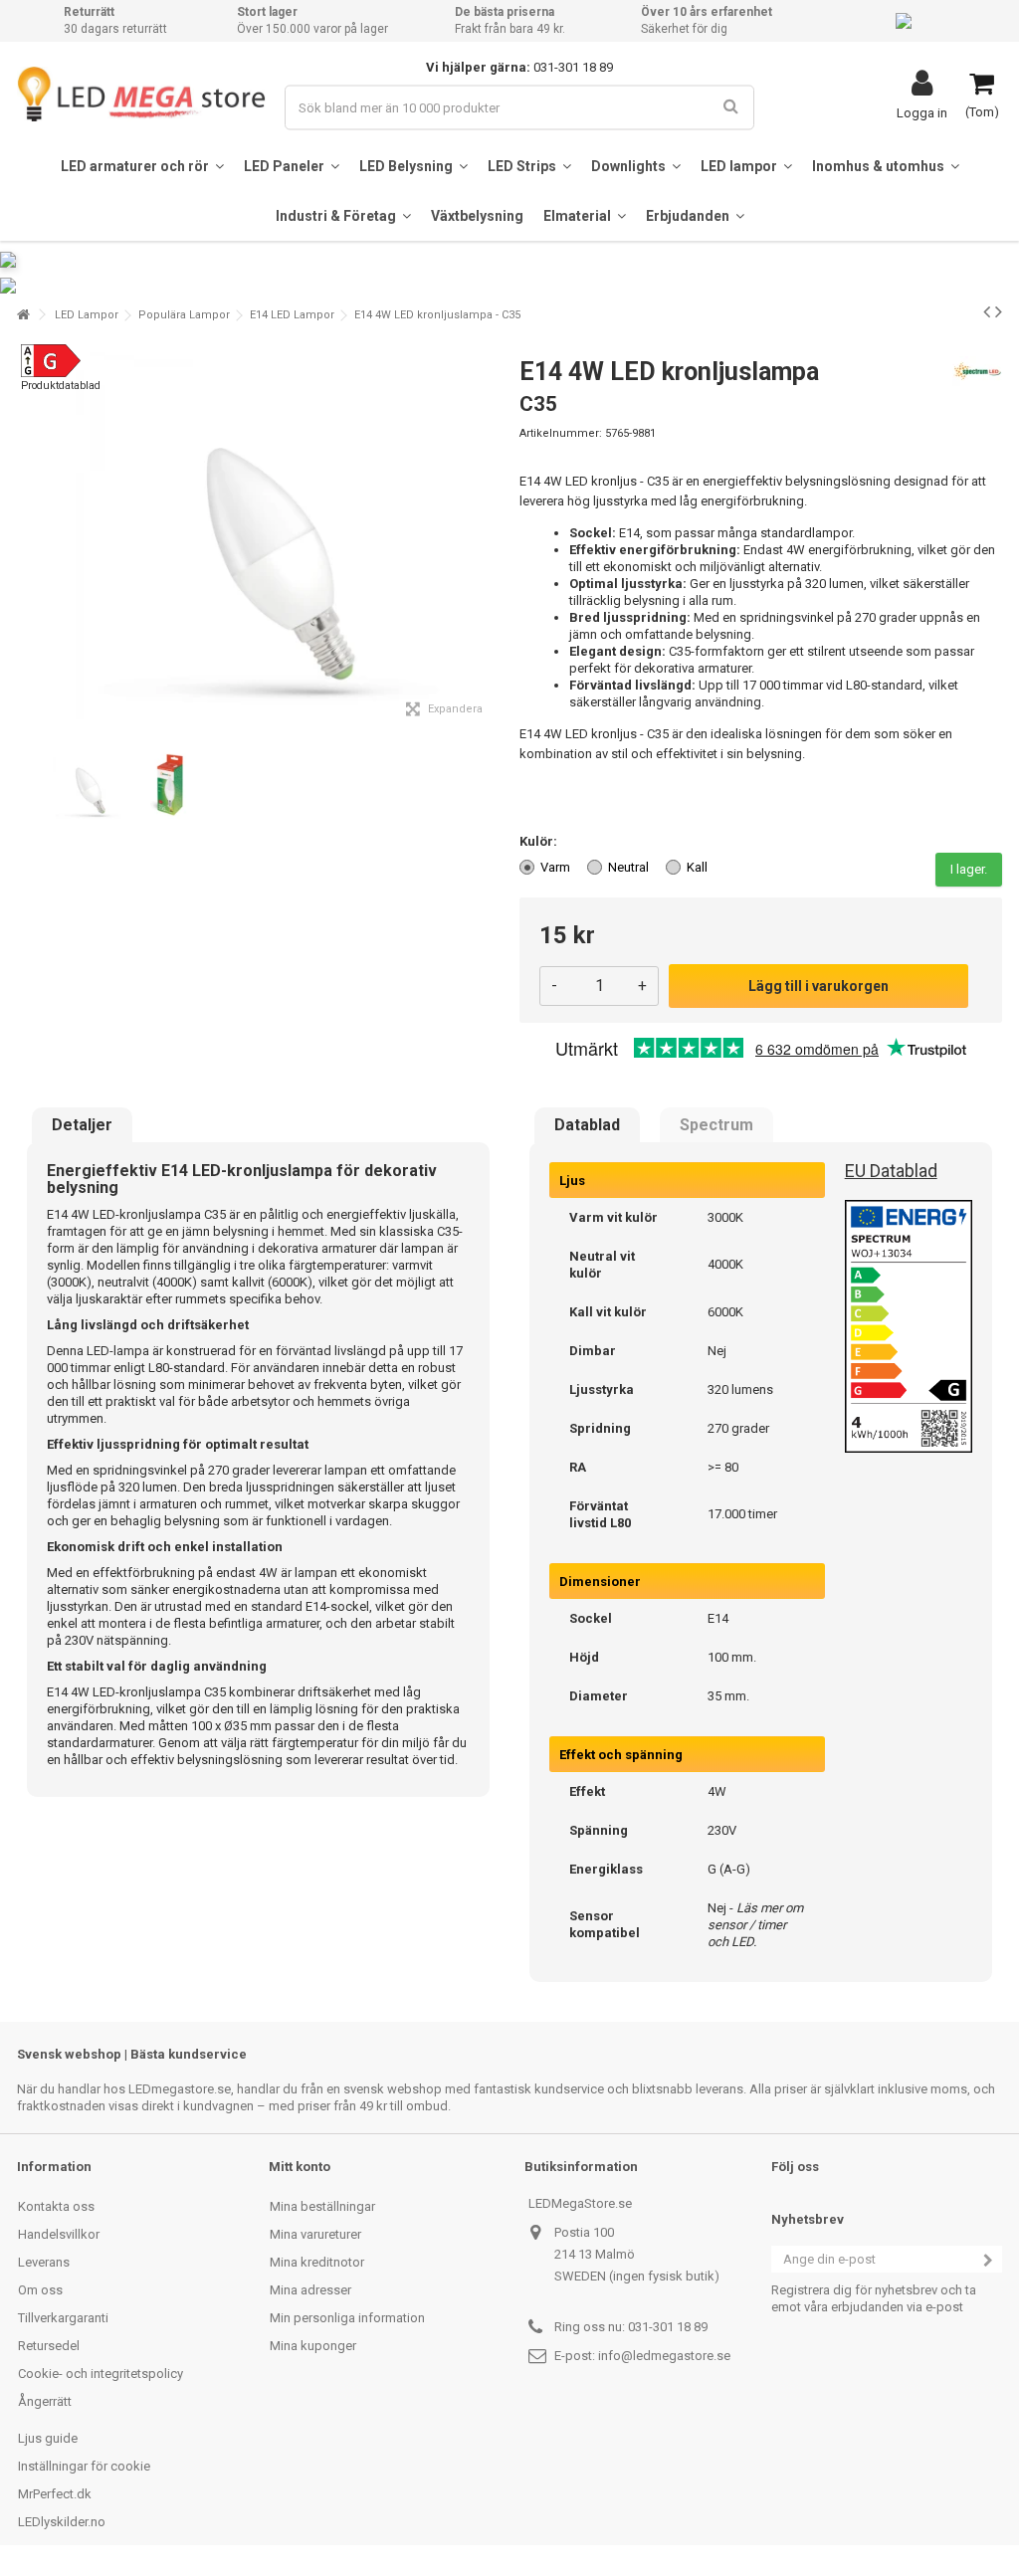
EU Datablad (891, 1171)
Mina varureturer (315, 2234)
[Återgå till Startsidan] (23, 315)
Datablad (587, 1125)
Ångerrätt (45, 2401)
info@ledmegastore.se (664, 2356)
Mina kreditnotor (317, 2262)
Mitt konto (300, 2167)
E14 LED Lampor (292, 315)
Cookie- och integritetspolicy (101, 2374)
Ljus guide (48, 2438)
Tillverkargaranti (63, 2318)
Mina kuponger (313, 2346)
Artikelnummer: (561, 433)
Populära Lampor (184, 315)
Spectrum (716, 1125)
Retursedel (49, 2346)
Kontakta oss (56, 2206)
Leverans (44, 2262)
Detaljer (82, 1125)
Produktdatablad (61, 386)
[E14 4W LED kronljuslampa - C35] (86, 786)
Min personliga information (347, 2318)
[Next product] (999, 311)
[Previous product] (987, 311)
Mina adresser (310, 2290)
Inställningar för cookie (84, 2466)
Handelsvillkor (59, 2234)
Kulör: (540, 841)
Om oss (40, 2290)
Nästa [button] (489, 536)
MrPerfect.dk (55, 2494)
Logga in (922, 112)
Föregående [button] (28, 536)
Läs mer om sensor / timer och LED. (755, 1925)
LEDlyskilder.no (62, 2522)
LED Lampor (87, 315)
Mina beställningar (322, 2206)
